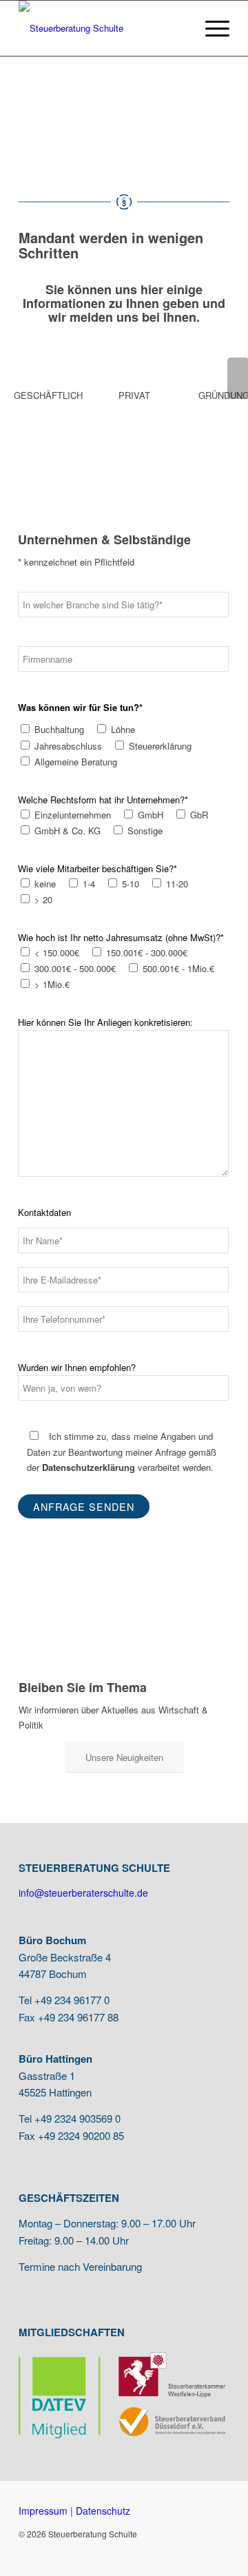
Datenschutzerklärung (89, 1467)
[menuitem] (210, 28)
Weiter (238, 378)
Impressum (43, 2511)
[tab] (45, 400)
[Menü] (210, 28)
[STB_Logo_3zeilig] (103, 28)
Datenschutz (103, 2511)
